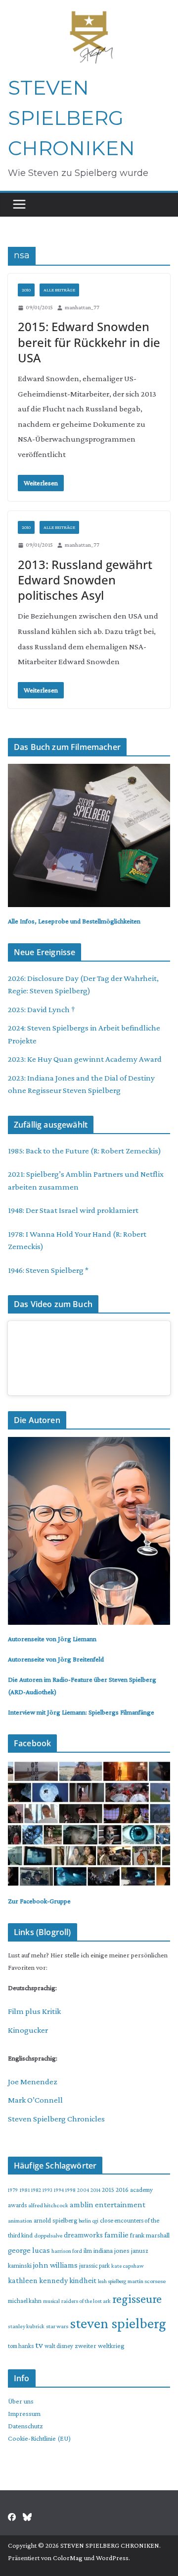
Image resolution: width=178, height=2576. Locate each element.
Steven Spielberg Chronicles (56, 2119)
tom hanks (21, 2346)
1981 (24, 2190)
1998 (70, 2190)
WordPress (112, 2558)
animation (20, 2221)
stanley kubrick (26, 2326)
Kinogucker (28, 2030)
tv (39, 2345)
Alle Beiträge (59, 290)
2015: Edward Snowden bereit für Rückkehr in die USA (89, 342)
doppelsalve (48, 2235)
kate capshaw (128, 2266)
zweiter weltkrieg (100, 2346)
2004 (83, 2190)
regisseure (137, 2299)
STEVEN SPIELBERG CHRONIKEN (71, 118)
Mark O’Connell (35, 2100)
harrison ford (67, 2251)
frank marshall (150, 2235)
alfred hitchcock (48, 2205)
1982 (36, 2190)
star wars (57, 2326)
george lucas (29, 2250)
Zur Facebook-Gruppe (39, 1901)
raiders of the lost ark (86, 2301)
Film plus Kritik (34, 2011)
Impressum (24, 2413)
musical (51, 2301)
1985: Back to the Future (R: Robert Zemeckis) (85, 1151)
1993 (47, 2190)
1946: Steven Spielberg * (48, 1270)
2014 (95, 2190)
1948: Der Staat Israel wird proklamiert (73, 1210)
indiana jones (111, 2250)
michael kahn (25, 2301)
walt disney (59, 2346)
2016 (122, 2190)
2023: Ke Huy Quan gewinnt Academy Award (85, 1059)
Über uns (21, 2401)
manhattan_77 (82, 307)
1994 (59, 2190)
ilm (88, 2251)
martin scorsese (147, 2281)
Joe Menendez (33, 2082)
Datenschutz (25, 2426)
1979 (13, 2190)
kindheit (83, 2280)
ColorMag (68, 2558)
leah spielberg (112, 2281)
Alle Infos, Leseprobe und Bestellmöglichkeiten (74, 921)
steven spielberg (118, 2323)
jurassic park (94, 2266)
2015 (108, 2190)
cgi (95, 2221)
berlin (85, 2221)
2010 (26, 290)
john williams (55, 2265)
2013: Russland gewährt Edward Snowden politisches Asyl (85, 580)
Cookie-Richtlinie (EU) (39, 2438)
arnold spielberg (55, 2220)
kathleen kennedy (38, 2280)
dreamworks (83, 2235)
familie (116, 2235)
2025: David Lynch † (42, 1009)
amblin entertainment (108, 2204)
